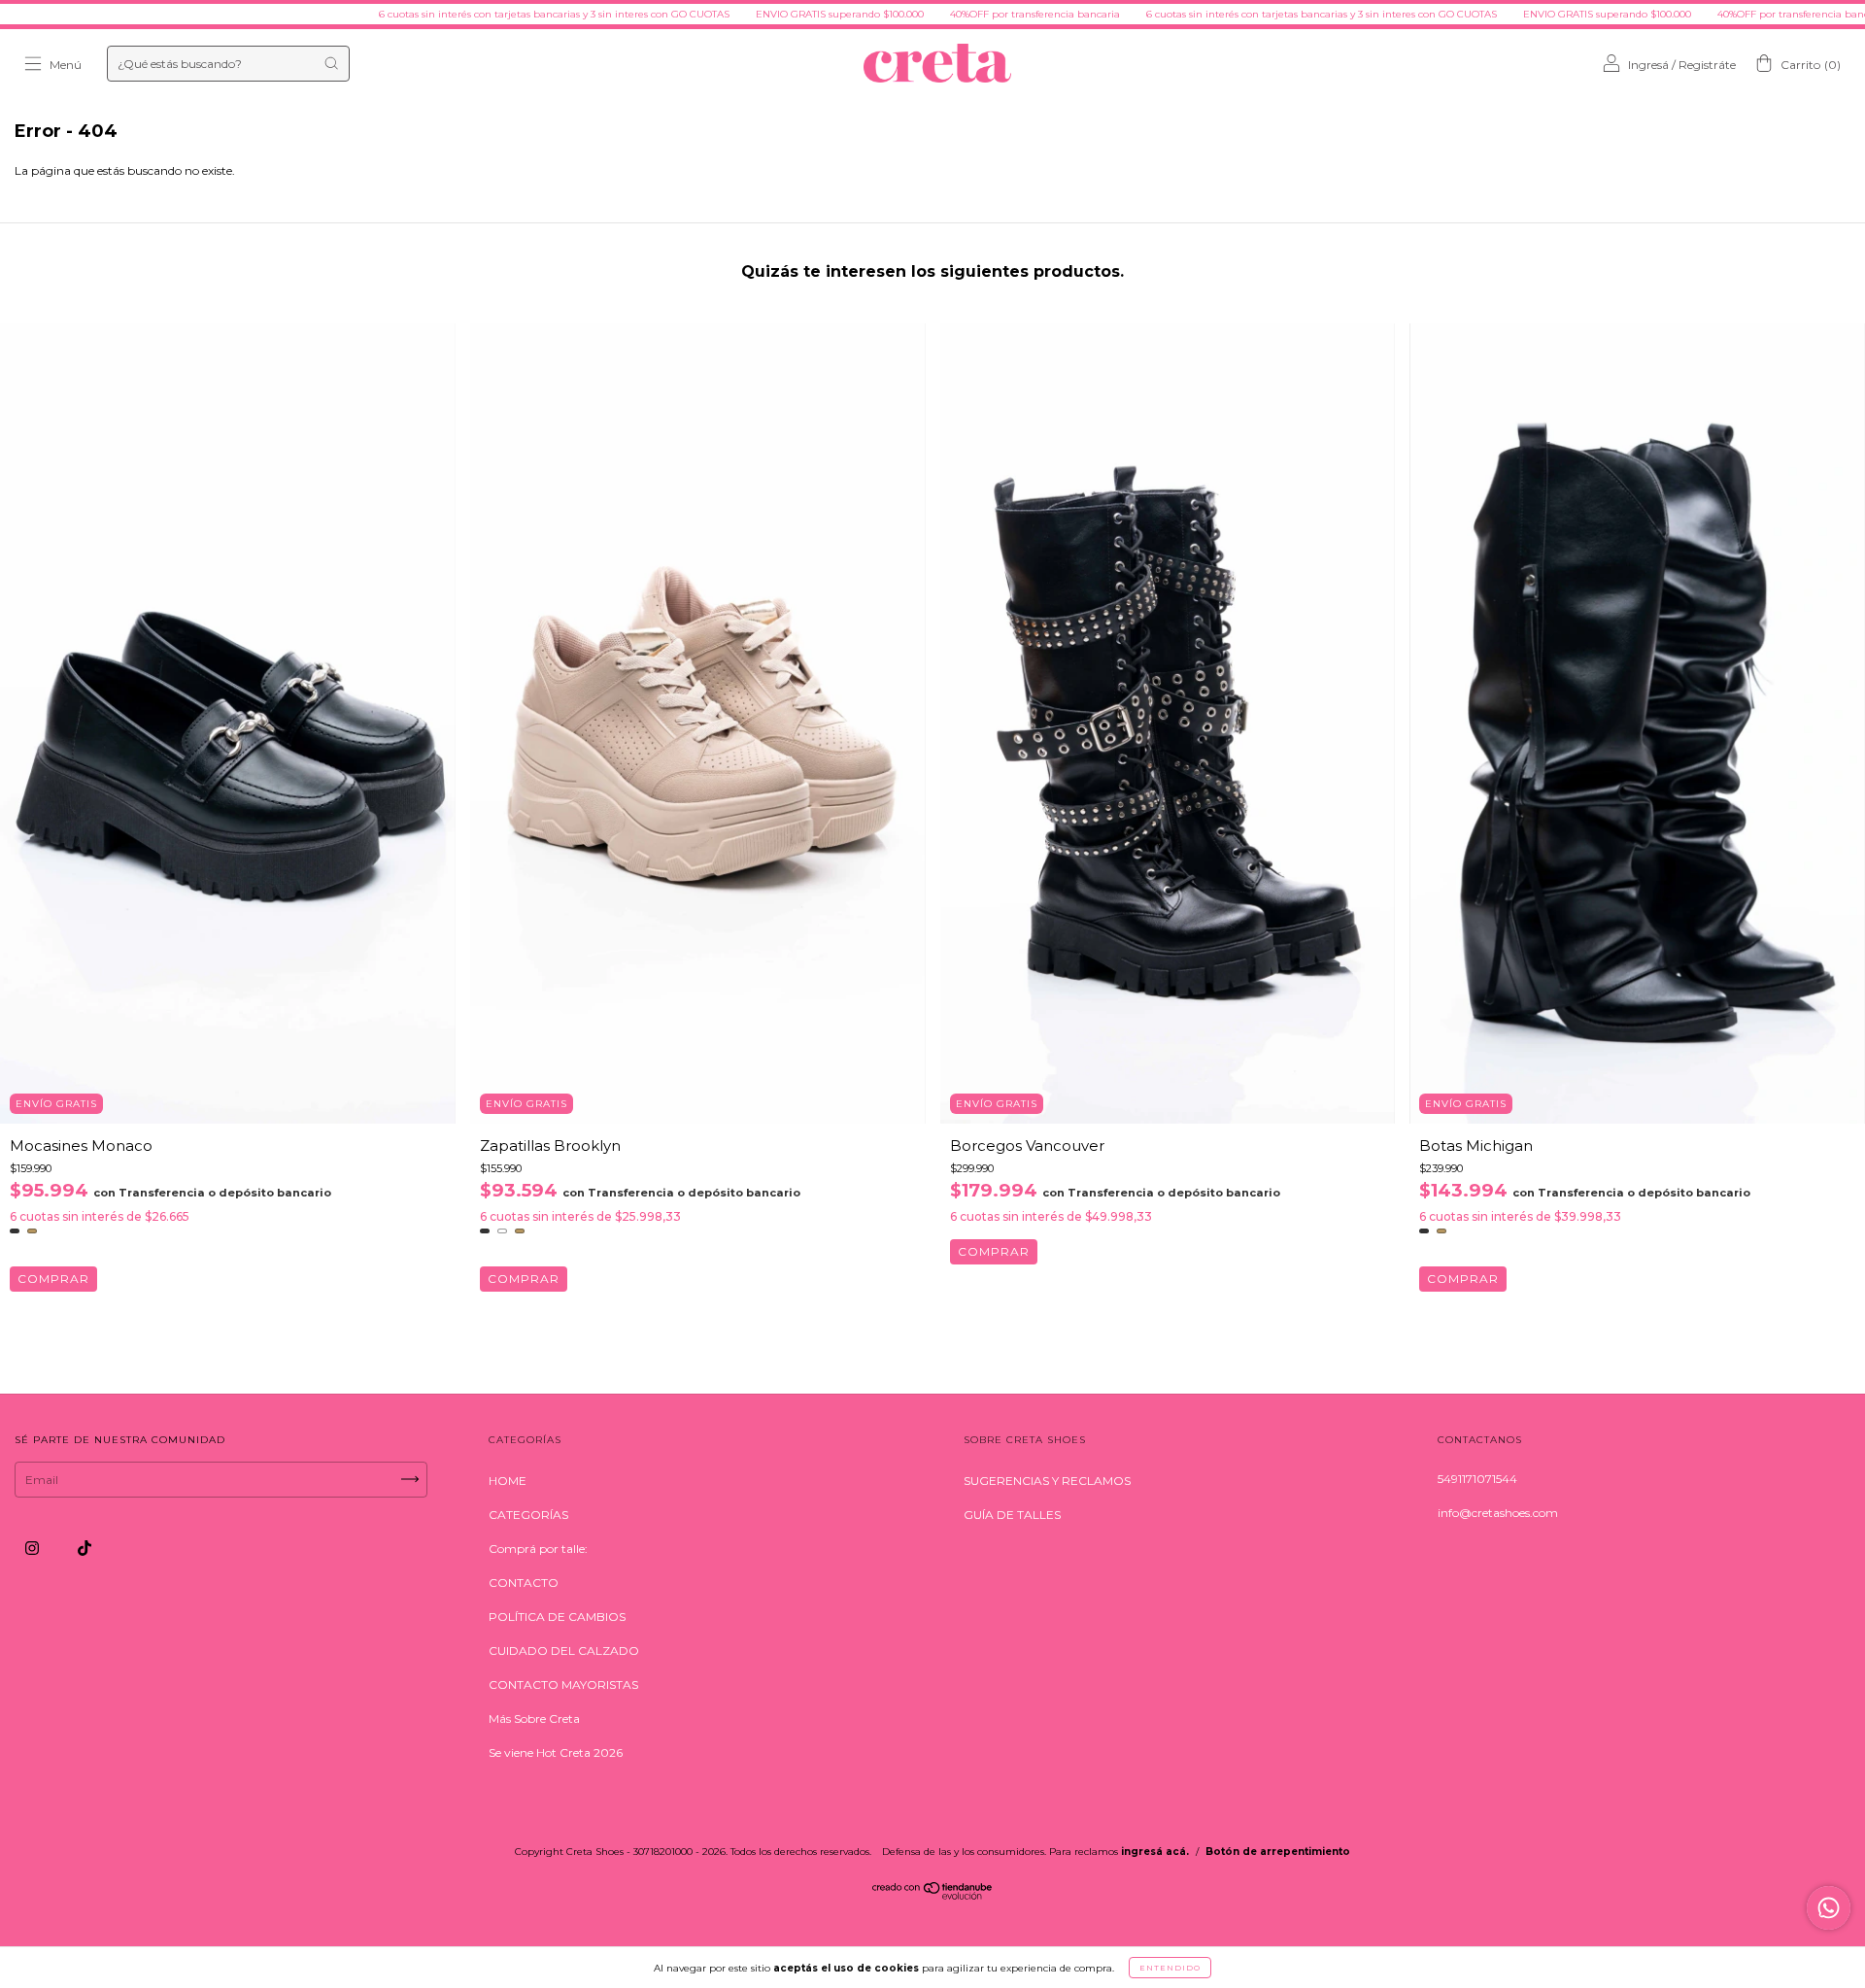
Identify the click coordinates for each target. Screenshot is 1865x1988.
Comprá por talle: (538, 1549)
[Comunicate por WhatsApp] (1829, 1908)
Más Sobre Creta (534, 1718)
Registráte (1707, 65)
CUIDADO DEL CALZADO (564, 1651)
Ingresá (1648, 65)
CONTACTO (524, 1583)
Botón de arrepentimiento (1278, 1852)
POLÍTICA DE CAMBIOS (557, 1617)
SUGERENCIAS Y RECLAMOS (1047, 1481)
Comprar (53, 1279)
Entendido (1170, 1968)
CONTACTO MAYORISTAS (563, 1685)
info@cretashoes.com (1498, 1513)
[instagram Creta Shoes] (34, 1548)
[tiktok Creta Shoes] (85, 1548)
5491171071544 (1477, 1479)
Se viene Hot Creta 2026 (556, 1752)
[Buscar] (331, 63)
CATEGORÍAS (528, 1515)
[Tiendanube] (933, 1895)
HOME (508, 1481)
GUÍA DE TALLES (1012, 1515)
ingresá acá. (1155, 1852)
